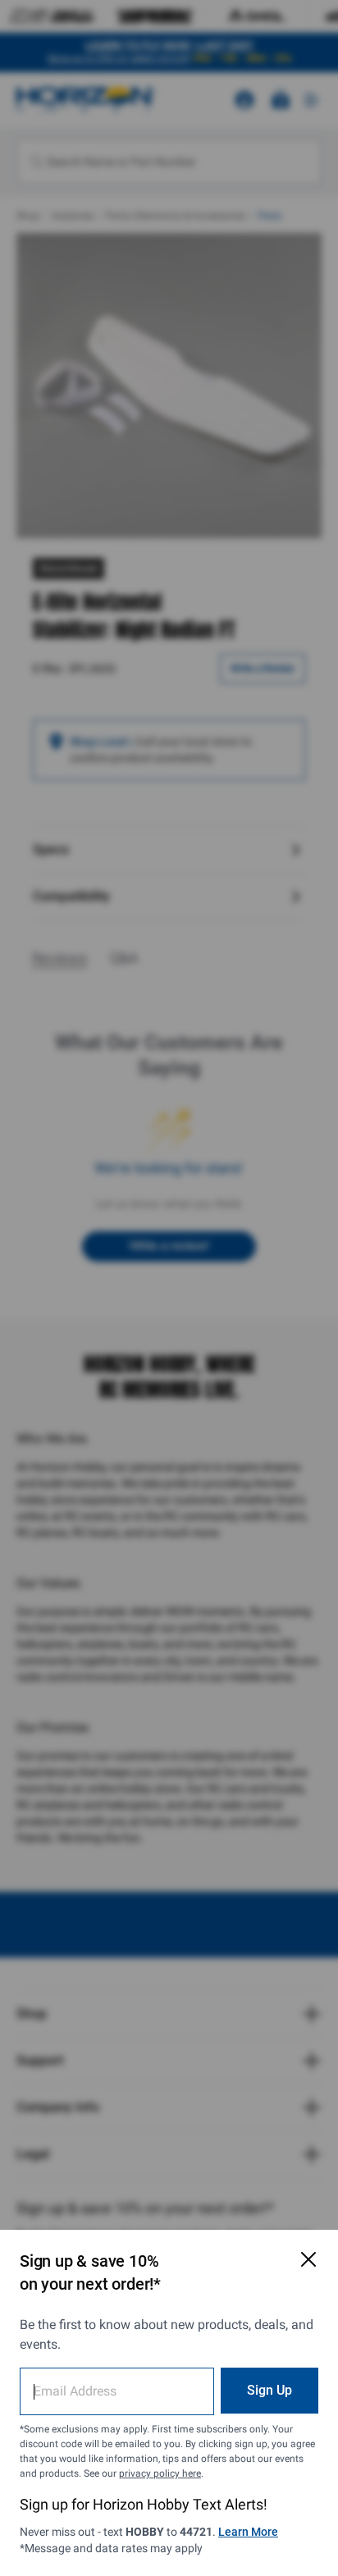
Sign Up (269, 2390)
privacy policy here (160, 2473)
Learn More (248, 2532)
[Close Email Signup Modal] (308, 2259)
